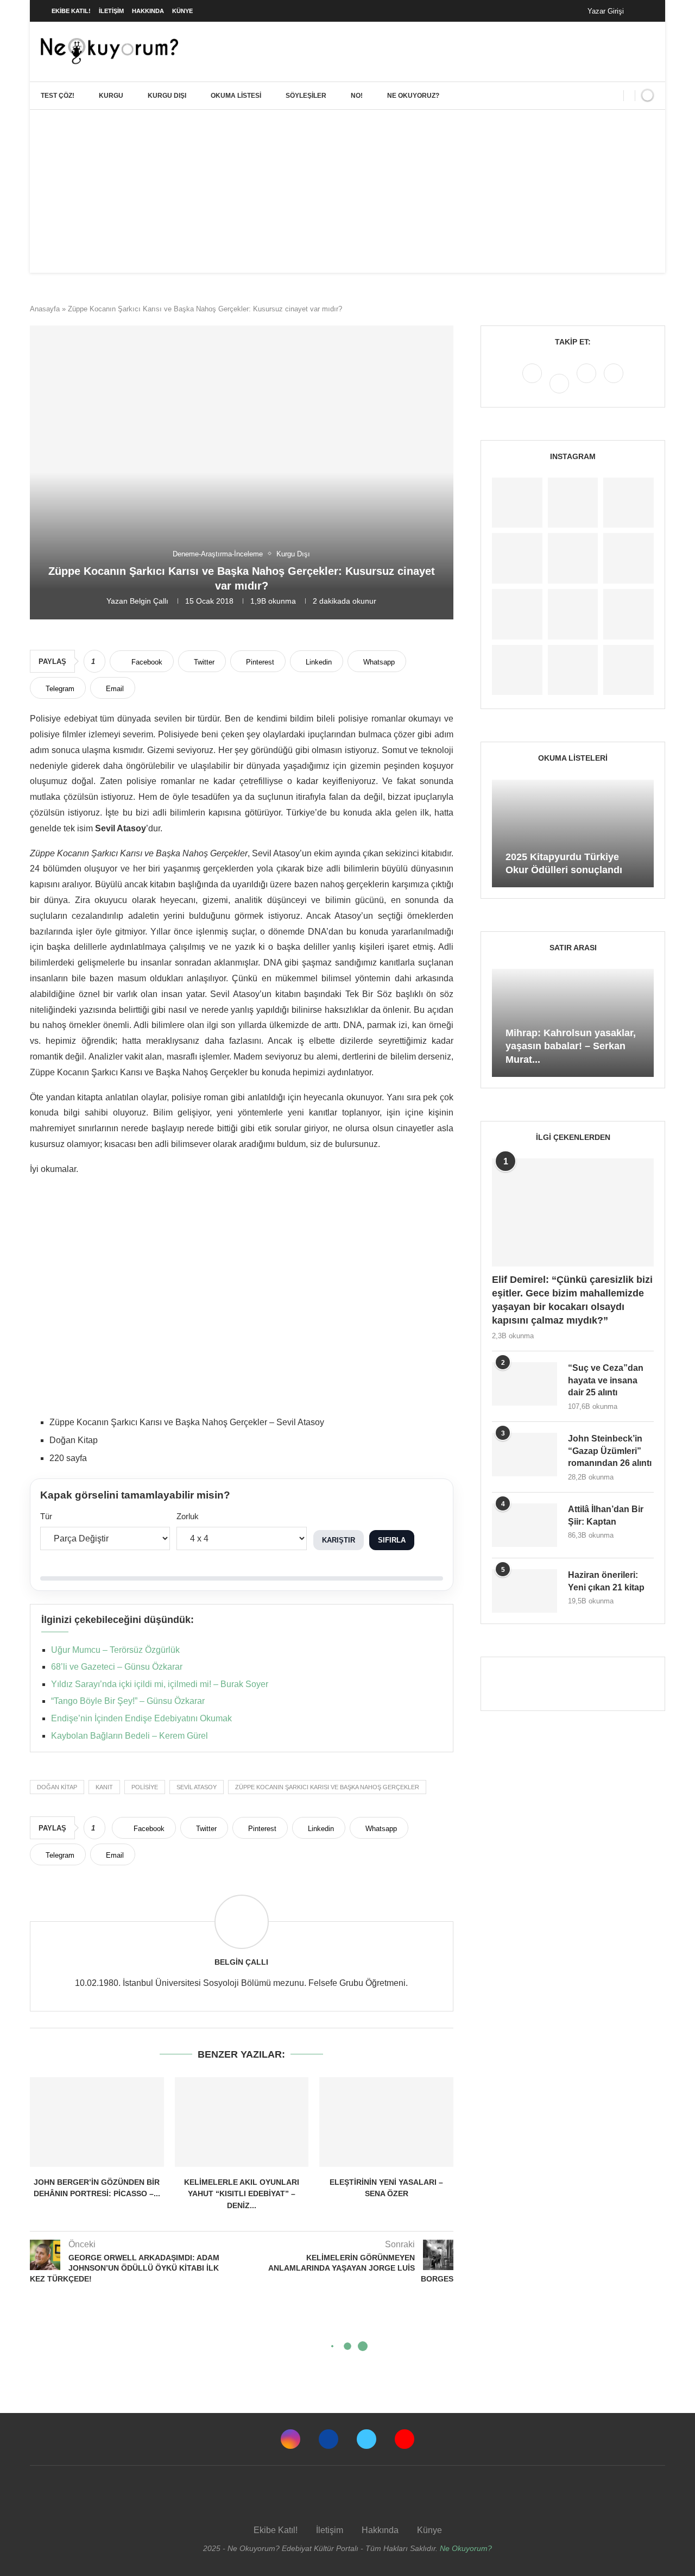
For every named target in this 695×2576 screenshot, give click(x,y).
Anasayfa (45, 309)
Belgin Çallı (149, 601)
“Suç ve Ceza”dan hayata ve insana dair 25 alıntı (606, 1380)
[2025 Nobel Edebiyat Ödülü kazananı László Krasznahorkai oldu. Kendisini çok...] (628, 670)
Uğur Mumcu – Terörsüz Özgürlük (115, 1650)
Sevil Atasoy (197, 1787)
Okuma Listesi (236, 96)
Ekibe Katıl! (71, 11)
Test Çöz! (58, 96)
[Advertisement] (347, 191)
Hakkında (148, 11)
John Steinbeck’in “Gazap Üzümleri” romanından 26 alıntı (610, 1451)
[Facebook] (643, 11)
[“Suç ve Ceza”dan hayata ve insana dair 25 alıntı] (525, 1384)
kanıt (104, 1787)
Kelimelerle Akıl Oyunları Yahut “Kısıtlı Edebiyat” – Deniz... (242, 2194)
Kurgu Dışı (167, 96)
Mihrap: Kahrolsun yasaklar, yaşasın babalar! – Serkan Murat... (571, 1046)
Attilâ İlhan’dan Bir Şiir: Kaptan (606, 1515)
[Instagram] (533, 383)
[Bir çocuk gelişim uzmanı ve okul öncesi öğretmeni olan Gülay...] (573, 670)
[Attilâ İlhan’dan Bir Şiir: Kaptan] (525, 1525)
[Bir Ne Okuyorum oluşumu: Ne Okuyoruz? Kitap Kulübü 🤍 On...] (517, 614)
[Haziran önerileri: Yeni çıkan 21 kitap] (525, 1591)
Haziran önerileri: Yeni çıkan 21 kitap (606, 1581)
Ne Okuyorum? (466, 2548)
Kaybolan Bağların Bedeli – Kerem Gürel (129, 1736)
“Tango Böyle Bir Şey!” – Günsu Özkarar (128, 1701)
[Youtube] (614, 383)
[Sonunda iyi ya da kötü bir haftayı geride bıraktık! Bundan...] (573, 503)
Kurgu (111, 96)
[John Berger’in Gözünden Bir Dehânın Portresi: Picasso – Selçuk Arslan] (97, 2122)
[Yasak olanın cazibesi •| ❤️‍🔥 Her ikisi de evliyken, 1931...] (517, 503)
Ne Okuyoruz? (413, 96)
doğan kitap (57, 1787)
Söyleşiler (306, 96)
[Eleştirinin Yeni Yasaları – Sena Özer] (386, 2122)
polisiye (145, 1787)
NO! (357, 96)
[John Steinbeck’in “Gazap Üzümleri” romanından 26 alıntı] (525, 1455)
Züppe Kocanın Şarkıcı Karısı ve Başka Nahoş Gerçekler (327, 1787)
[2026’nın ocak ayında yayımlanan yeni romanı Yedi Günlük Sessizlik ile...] (573, 558)
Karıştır (339, 1540)
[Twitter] (587, 383)
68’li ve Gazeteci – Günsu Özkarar (117, 1667)
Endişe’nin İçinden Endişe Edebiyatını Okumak (141, 1718)
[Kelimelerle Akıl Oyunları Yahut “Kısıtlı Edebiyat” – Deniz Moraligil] (242, 2122)
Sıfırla (392, 1540)
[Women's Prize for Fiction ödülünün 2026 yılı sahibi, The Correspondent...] (517, 558)
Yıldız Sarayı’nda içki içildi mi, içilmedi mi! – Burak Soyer (160, 1684)
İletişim (111, 11)
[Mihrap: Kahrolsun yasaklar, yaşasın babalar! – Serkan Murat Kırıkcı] (573, 1023)
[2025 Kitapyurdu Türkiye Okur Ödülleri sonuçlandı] (573, 834)
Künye (182, 11)
